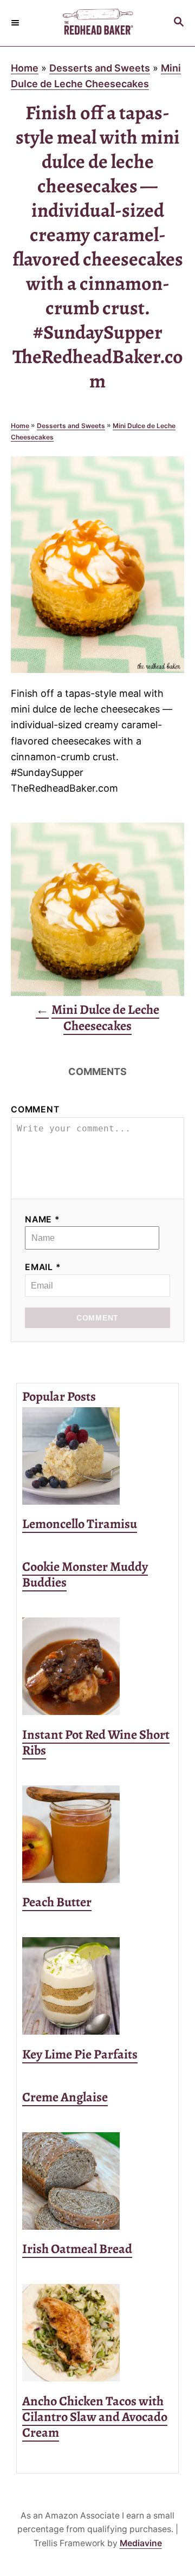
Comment (35, 1109)
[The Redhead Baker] (97, 23)
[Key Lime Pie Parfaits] (97, 1986)
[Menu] (16, 23)
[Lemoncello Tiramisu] (97, 1456)
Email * (43, 1267)
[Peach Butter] (97, 1834)
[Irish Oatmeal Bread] (97, 2181)
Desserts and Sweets (100, 68)
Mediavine (141, 2543)
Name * (43, 1219)
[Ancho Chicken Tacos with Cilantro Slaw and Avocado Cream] (97, 2333)
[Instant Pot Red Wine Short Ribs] (97, 1666)
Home (25, 68)
